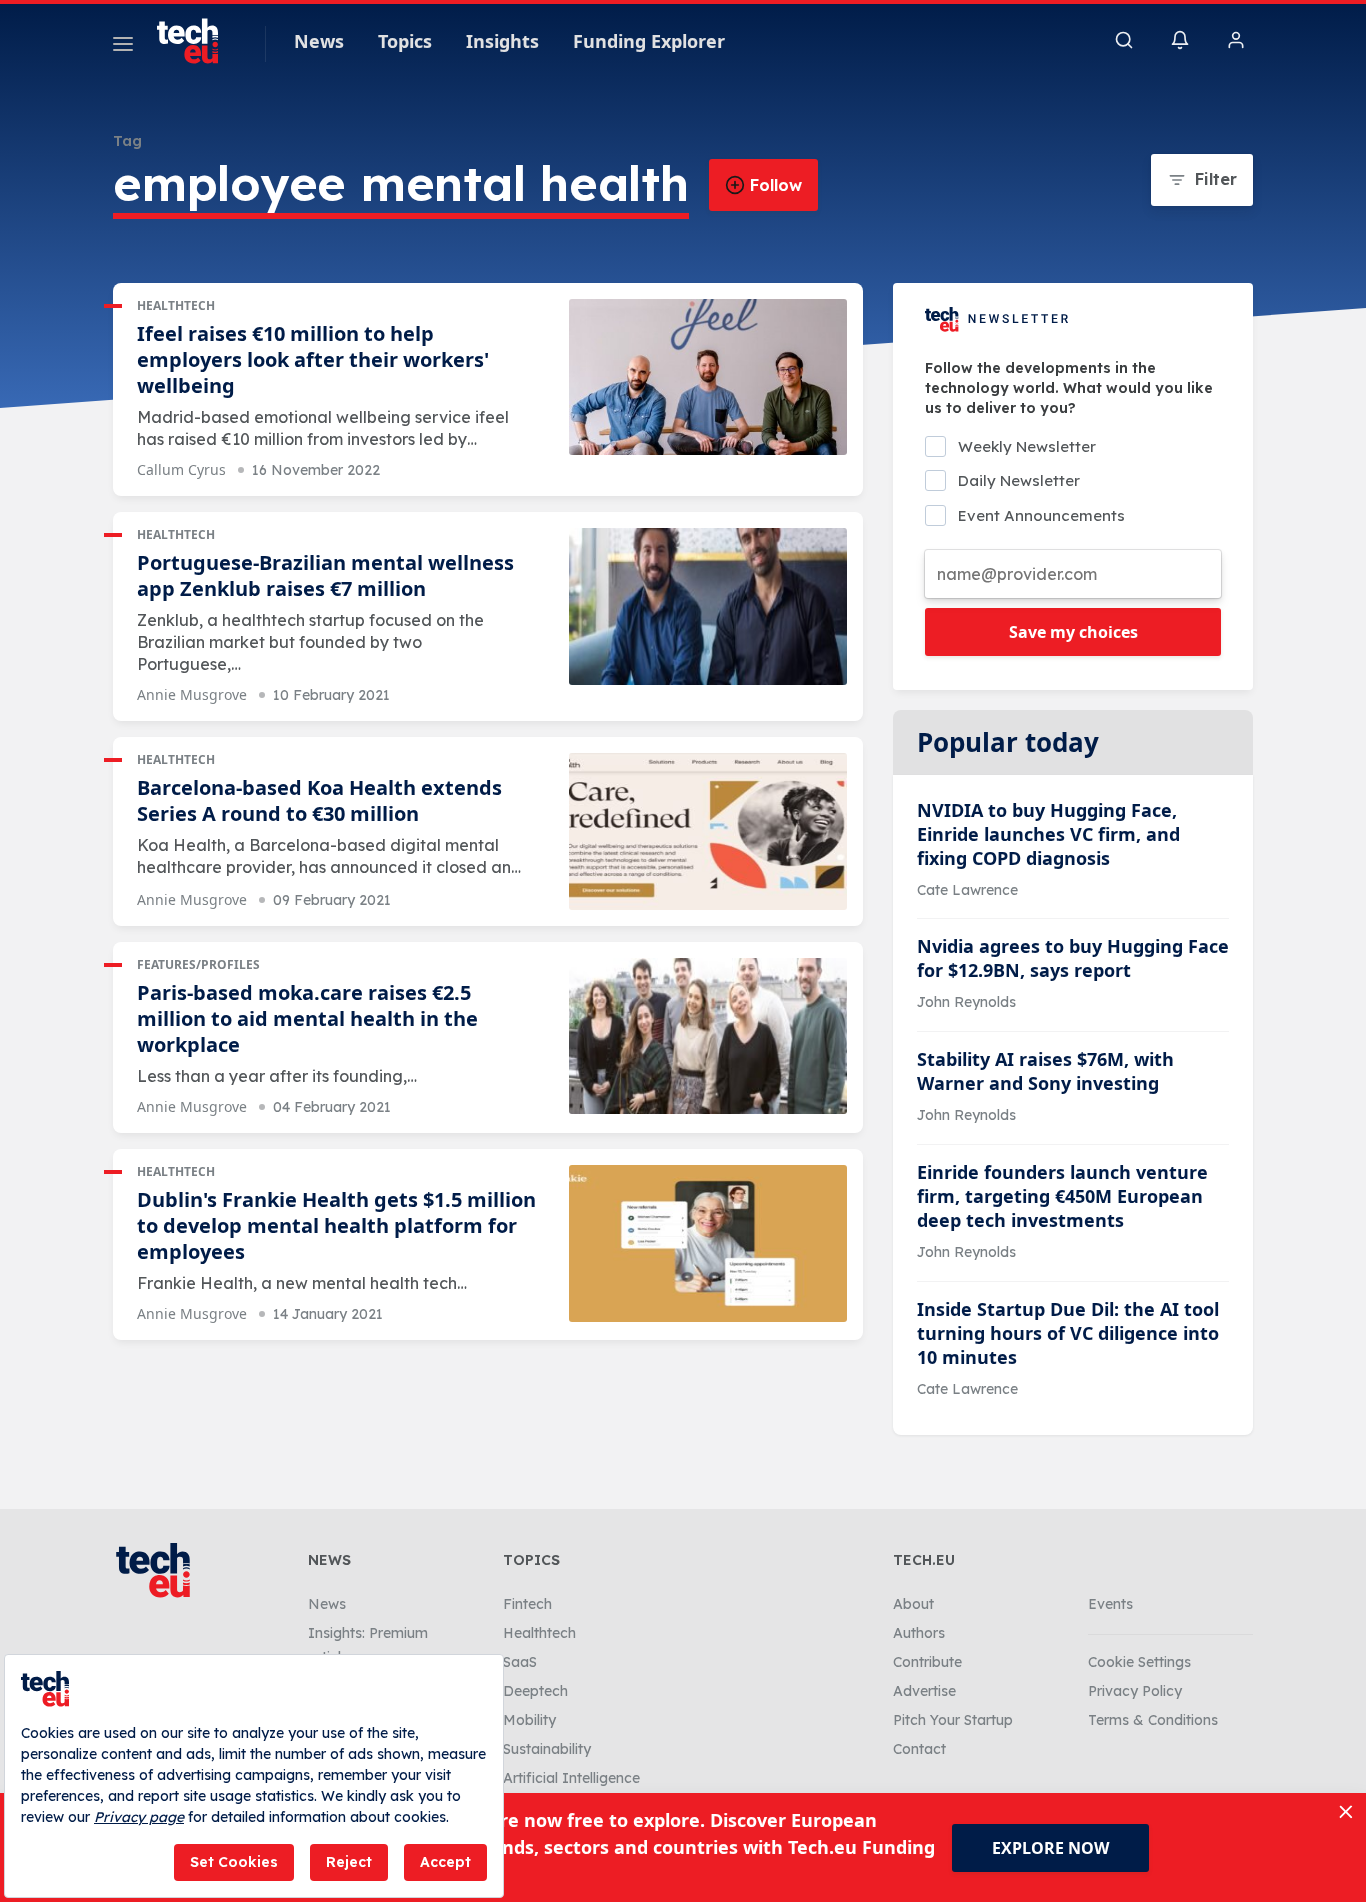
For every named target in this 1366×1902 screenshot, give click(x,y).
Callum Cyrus (181, 469)
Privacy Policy (1135, 1691)
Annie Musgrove (192, 694)
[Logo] (197, 41)
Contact (919, 1749)
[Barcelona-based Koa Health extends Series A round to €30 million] (708, 831)
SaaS (520, 1662)
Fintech (527, 1604)
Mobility (529, 1720)
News (319, 41)
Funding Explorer (649, 41)
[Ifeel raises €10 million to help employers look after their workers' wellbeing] (708, 377)
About (913, 1604)
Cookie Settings (1139, 1662)
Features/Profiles (198, 964)
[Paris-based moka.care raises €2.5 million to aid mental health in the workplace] (708, 1036)
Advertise (924, 1691)
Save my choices (1073, 632)
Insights (502, 41)
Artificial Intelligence (571, 1778)
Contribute (927, 1662)
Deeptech (535, 1691)
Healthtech (176, 305)
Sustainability (547, 1749)
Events (1110, 1604)
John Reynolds (966, 1002)
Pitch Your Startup (953, 1720)
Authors (919, 1633)
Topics (405, 41)
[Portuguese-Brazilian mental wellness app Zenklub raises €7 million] (708, 606)
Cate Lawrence (967, 890)
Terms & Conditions (1153, 1720)
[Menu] (123, 47)
